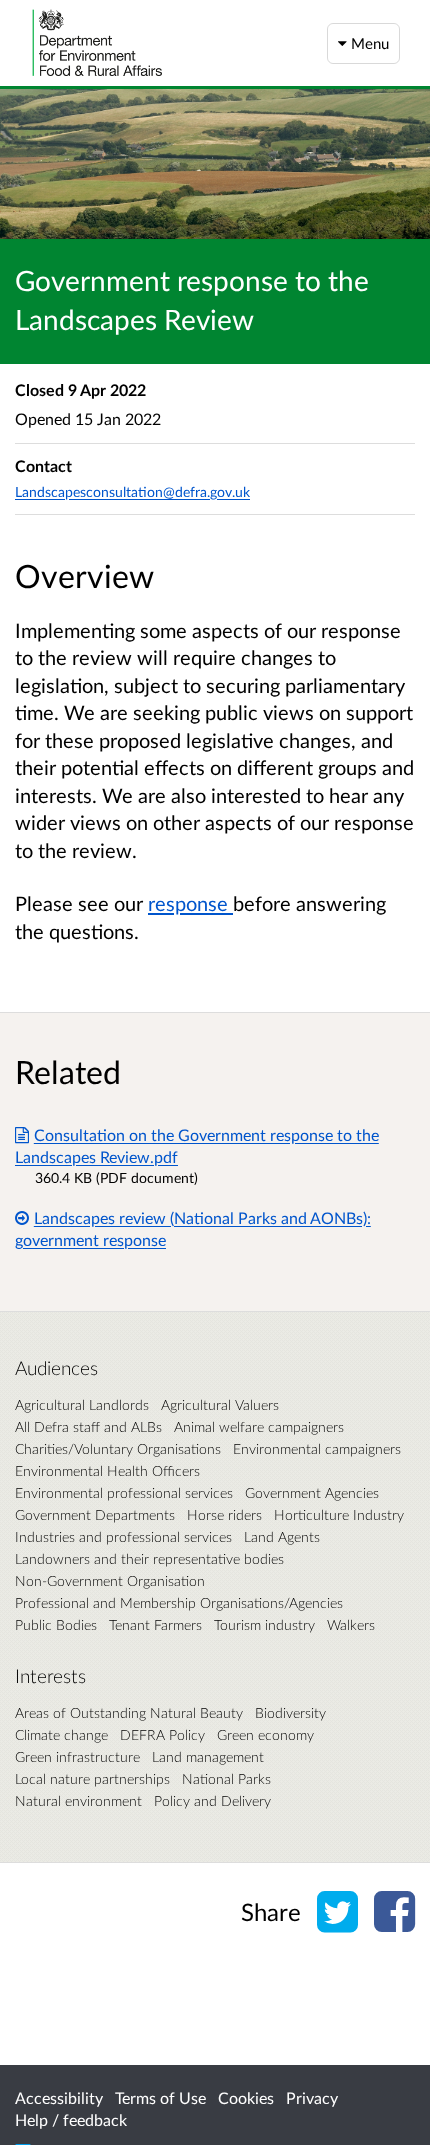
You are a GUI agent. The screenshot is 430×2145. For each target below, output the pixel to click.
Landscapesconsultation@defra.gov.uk (132, 491)
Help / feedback (71, 2119)
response (190, 903)
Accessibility (59, 2097)
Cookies (246, 2097)
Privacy (312, 2097)
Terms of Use (160, 2097)
